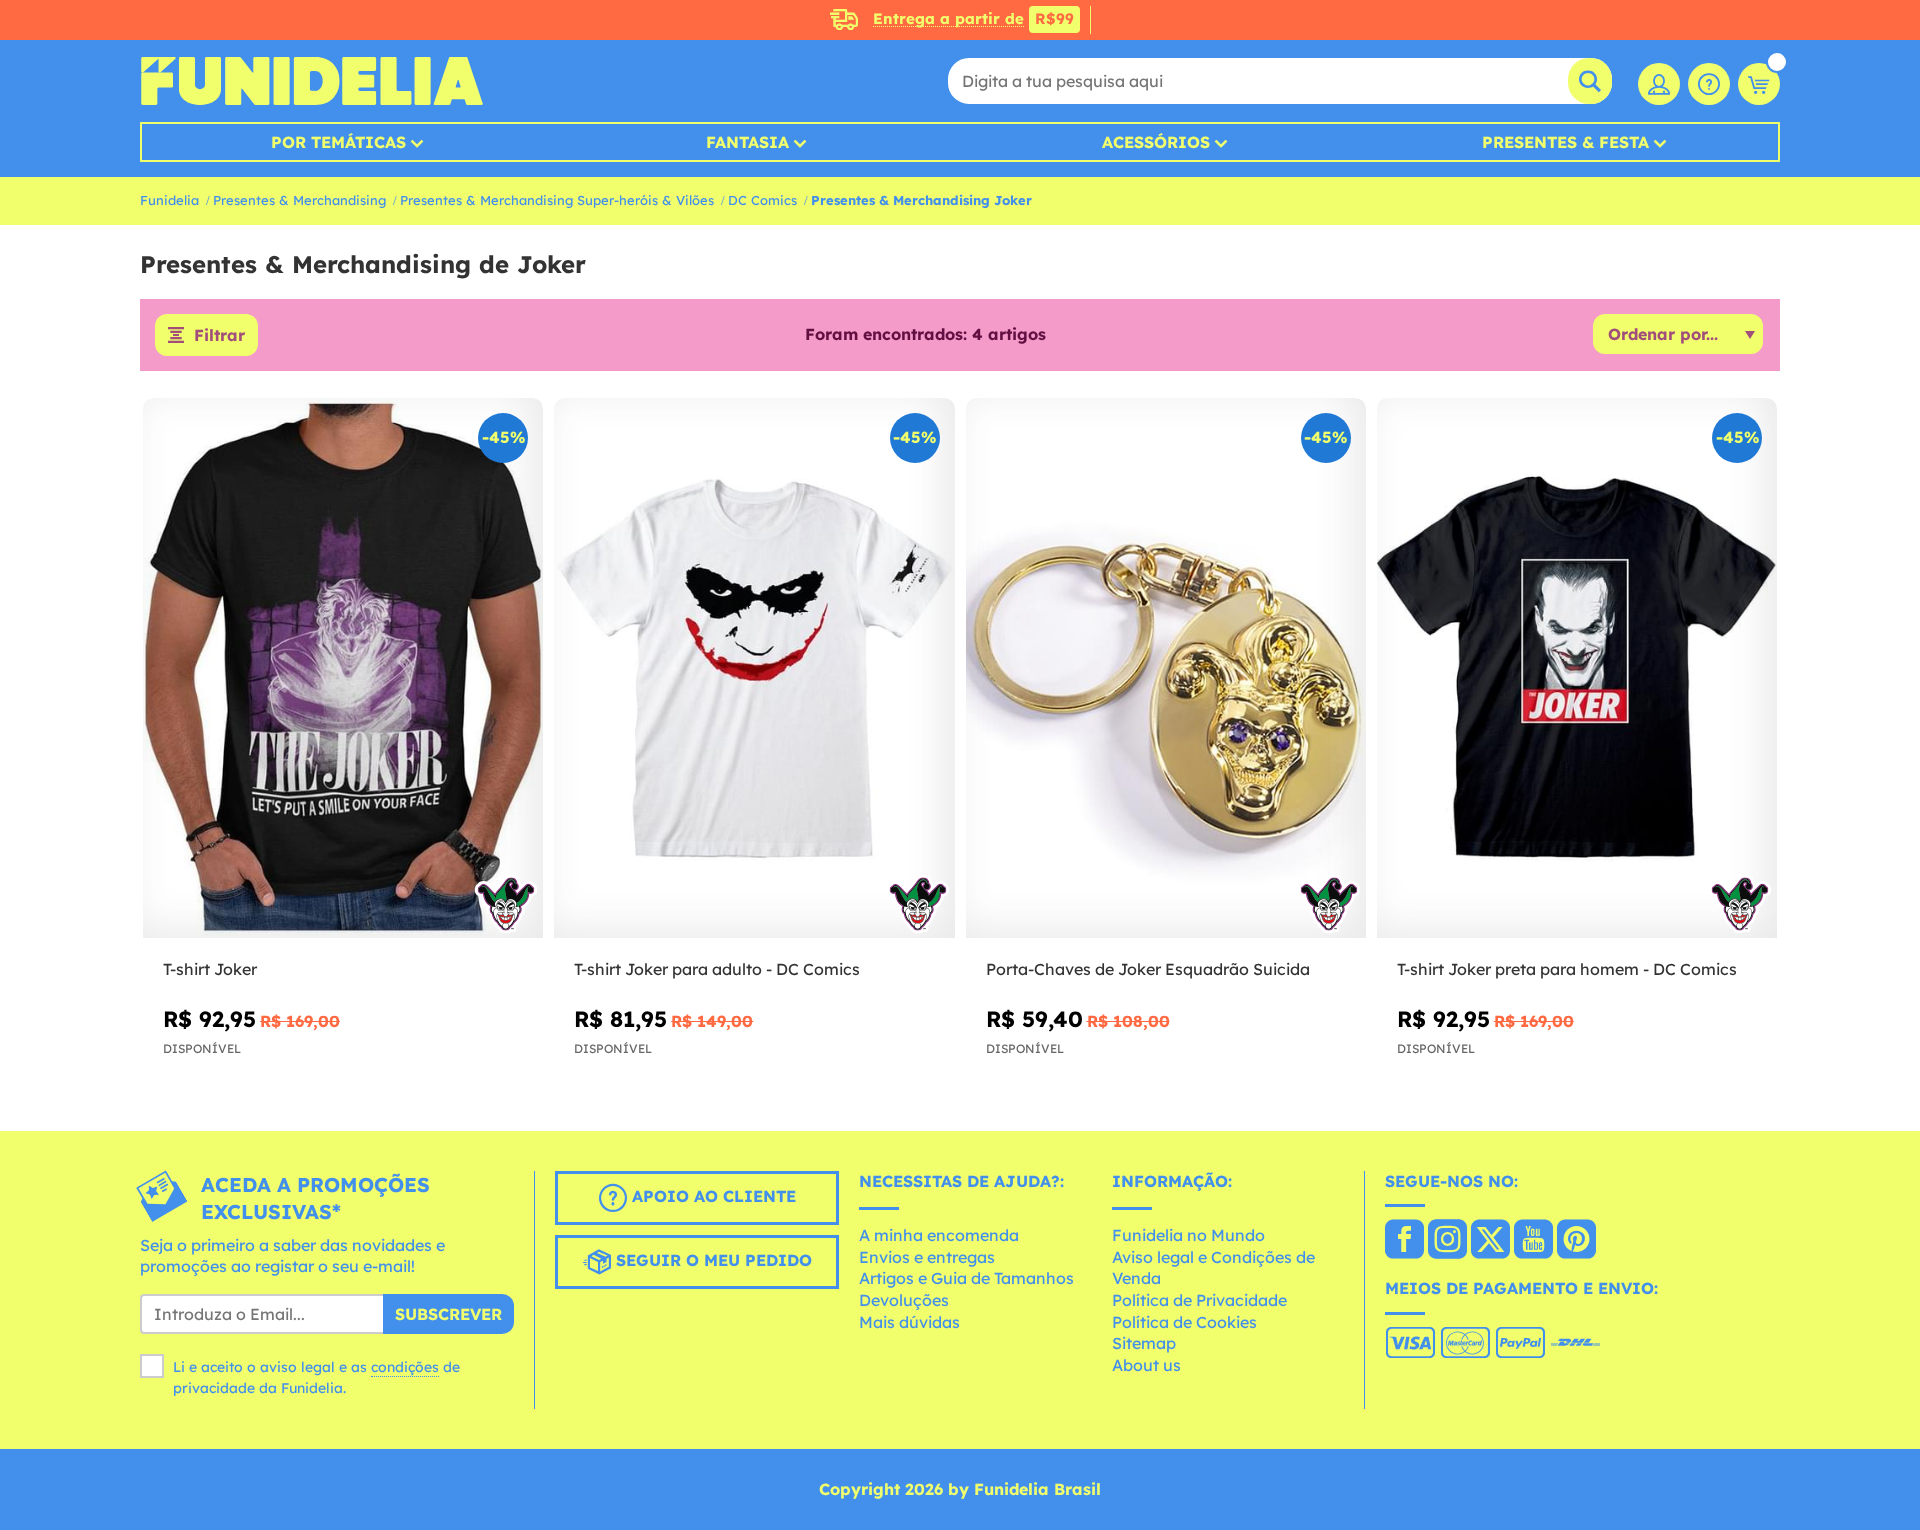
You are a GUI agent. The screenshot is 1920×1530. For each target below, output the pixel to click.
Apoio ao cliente (711, 1196)
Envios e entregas (927, 1257)
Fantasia (747, 142)
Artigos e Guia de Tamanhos (966, 1278)
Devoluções (904, 1300)
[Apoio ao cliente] (1709, 84)
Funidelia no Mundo (1188, 1235)
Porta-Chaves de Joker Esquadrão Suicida (1148, 969)
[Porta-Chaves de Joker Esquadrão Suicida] (1166, 668)
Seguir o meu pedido (711, 1260)
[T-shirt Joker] (343, 668)
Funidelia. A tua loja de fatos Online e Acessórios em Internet (311, 81)
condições (405, 1367)
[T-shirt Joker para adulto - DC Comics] (754, 668)
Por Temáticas (338, 142)
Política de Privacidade (1199, 1300)
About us (1146, 1365)
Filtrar (219, 335)
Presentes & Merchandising (299, 200)
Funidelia (169, 200)
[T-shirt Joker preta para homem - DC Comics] (1577, 668)
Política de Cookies (1184, 1322)
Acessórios (1156, 142)
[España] (1404, 1241)
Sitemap (1144, 1343)
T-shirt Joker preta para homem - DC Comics (1567, 969)
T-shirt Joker (210, 969)
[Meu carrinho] (1759, 84)
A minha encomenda (939, 1235)
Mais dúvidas (909, 1322)
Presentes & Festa (1565, 142)
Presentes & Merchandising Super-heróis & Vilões (557, 200)
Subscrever (448, 1314)
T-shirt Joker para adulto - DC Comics (717, 969)
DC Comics (762, 200)
